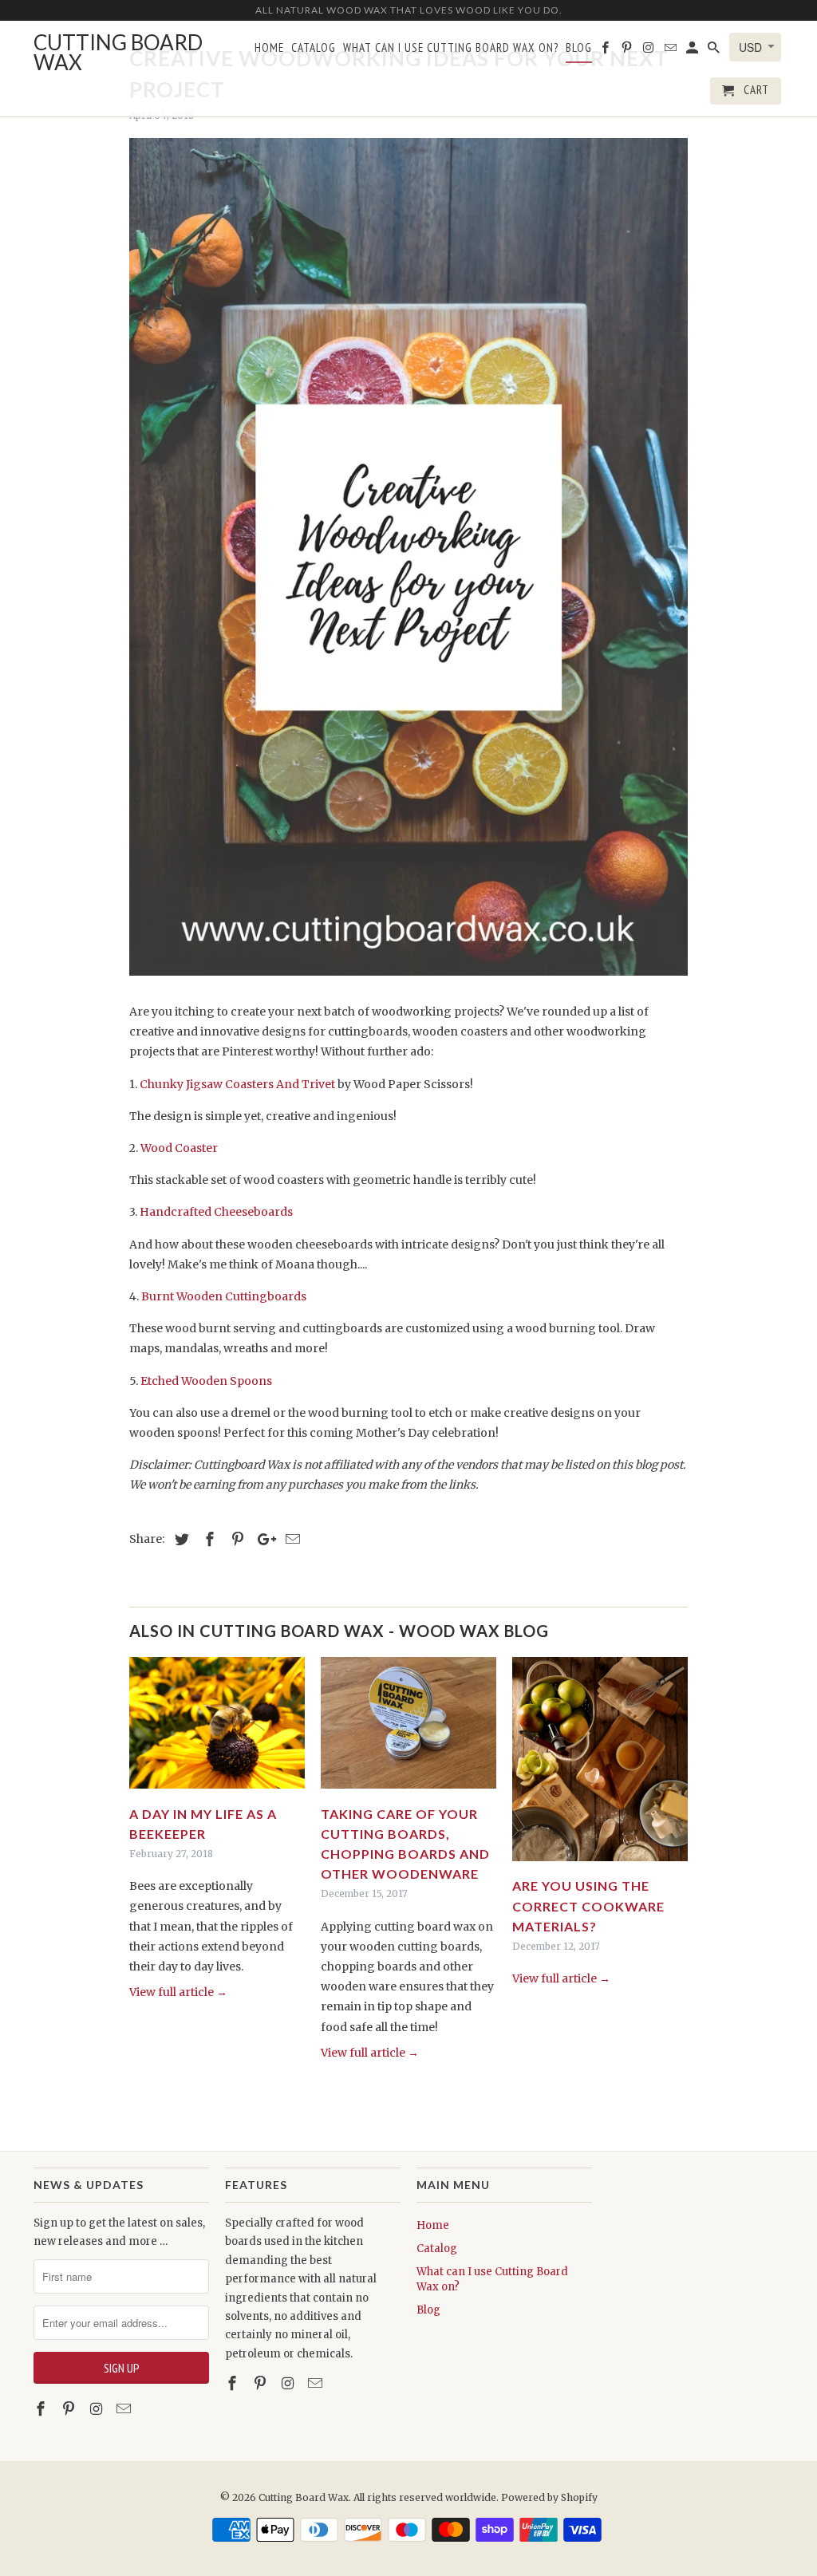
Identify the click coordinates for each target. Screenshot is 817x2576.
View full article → (178, 1992)
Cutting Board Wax (304, 2497)
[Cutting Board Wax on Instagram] (98, 2409)
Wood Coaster (179, 1148)
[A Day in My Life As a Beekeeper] (217, 1793)
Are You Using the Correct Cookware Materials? (588, 1905)
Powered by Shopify (549, 2497)
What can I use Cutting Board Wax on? (451, 48)
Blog (428, 2310)
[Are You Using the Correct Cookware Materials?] (600, 1865)
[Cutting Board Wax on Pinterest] (70, 2409)
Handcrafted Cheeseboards (216, 1212)
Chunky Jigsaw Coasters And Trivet (237, 1084)
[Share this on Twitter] (180, 1539)
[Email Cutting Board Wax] (125, 2409)
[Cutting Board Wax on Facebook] (42, 2409)
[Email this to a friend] (290, 1539)
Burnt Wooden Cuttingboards (224, 1296)
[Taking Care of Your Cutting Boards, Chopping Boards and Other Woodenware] (408, 1793)
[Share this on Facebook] (207, 1539)
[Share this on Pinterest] (235, 1539)
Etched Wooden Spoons (206, 1381)
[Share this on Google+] (262, 1539)
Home (433, 2225)
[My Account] (693, 51)
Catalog (437, 2249)
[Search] (715, 51)
